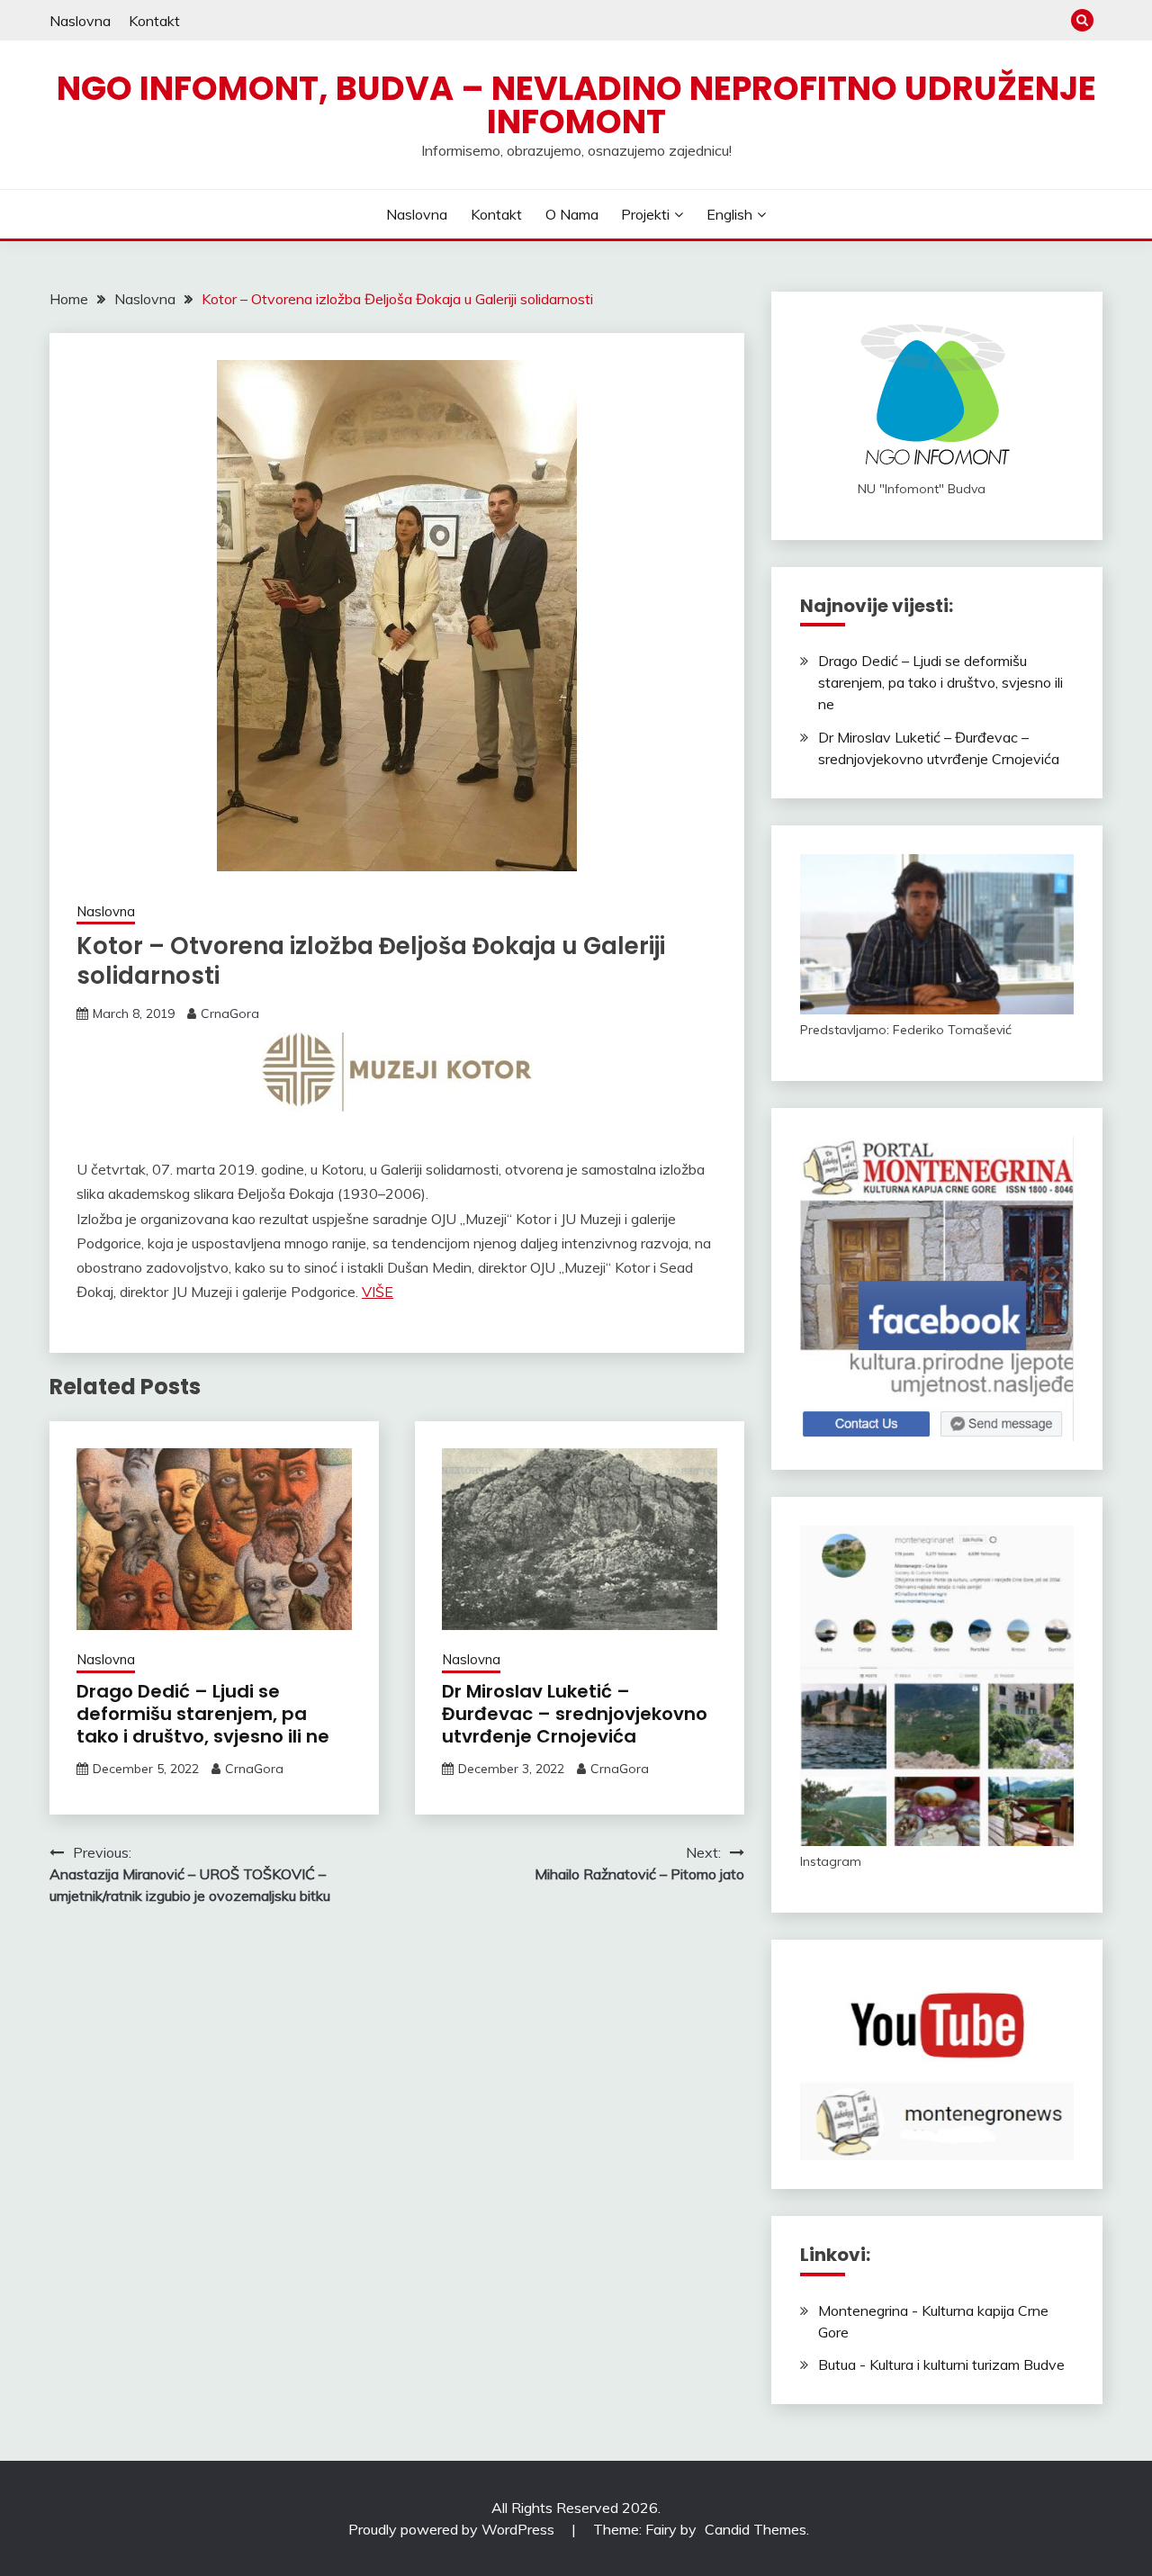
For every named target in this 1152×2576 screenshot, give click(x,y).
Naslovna (80, 21)
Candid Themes (756, 2529)
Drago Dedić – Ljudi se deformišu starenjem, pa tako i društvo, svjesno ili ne (203, 1714)
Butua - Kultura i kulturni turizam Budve (941, 2364)
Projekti (645, 214)
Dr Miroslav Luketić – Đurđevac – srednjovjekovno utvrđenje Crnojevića (575, 1714)
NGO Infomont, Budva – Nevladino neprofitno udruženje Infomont (576, 105)
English (729, 214)
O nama (572, 214)
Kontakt (154, 21)
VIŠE (378, 1292)
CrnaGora (230, 1013)
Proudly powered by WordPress (453, 2529)
